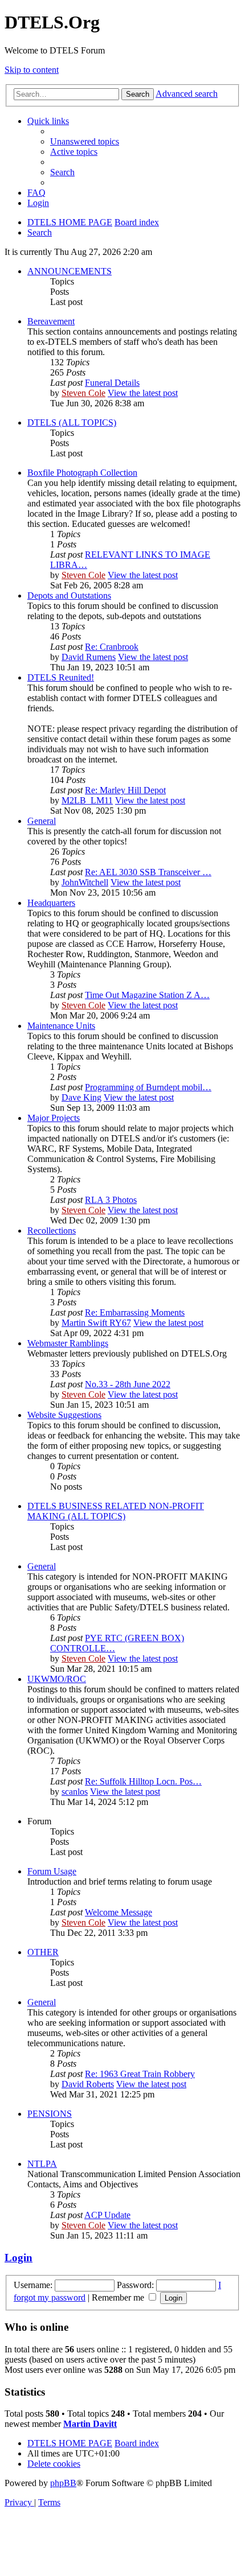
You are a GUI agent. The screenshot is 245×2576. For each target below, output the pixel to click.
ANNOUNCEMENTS (70, 271)
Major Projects (54, 1118)
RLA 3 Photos (111, 1200)
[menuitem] (85, 141)
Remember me (119, 2297)
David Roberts (88, 2084)
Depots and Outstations (69, 595)
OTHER (43, 1952)
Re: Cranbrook (112, 647)
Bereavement (51, 321)
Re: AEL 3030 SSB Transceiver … (148, 872)
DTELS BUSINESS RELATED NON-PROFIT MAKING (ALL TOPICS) (116, 1511)
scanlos (75, 1792)
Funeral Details (112, 383)
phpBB (63, 2483)
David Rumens (89, 657)
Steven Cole (83, 393)
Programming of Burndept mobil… (148, 1087)
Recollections (52, 1231)
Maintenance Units (61, 1026)
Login (19, 2258)
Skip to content (32, 70)
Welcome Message (119, 1912)
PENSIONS (50, 2114)
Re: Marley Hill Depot (125, 790)
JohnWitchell (85, 882)
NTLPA (42, 2164)
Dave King (81, 1097)
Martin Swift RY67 (96, 1323)
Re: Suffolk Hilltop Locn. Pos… (143, 1781)
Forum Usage (52, 1871)
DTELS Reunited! (61, 677)
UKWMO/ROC (57, 1679)
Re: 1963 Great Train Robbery (140, 2074)
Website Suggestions (64, 1415)
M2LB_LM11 (87, 800)
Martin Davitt (90, 2424)
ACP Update (107, 2215)
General (42, 821)
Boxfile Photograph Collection (82, 473)
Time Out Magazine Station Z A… (147, 995)
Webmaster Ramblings (68, 1343)
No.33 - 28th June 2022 (128, 1384)
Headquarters (51, 903)
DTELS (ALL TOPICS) (72, 423)
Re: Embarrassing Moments (135, 1312)
